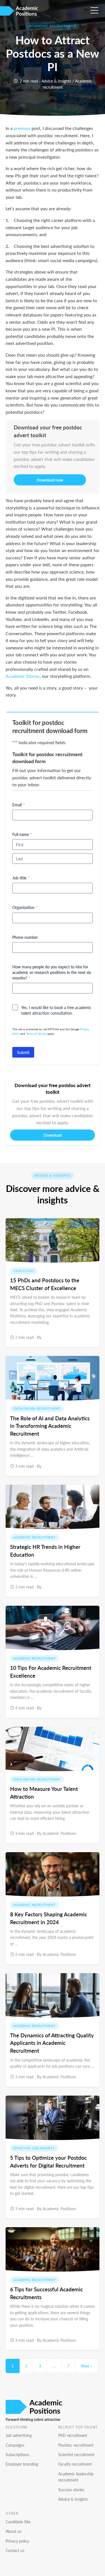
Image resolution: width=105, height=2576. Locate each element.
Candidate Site (18, 2522)
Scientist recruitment (76, 2454)
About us (13, 2531)
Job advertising (19, 2435)
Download (53, 1135)
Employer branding (22, 2464)
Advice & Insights (56, 81)
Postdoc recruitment (76, 2445)
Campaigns (15, 2445)
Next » (87, 2366)
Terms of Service (36, 1034)
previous (22, 128)
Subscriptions (17, 2454)
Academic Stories (23, 676)
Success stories (71, 2490)
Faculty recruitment (75, 2464)
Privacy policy (17, 2541)
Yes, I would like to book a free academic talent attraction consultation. (56, 1010)
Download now (50, 480)
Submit (23, 1052)
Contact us (15, 2550)
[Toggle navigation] (96, 9)
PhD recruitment (73, 2435)
